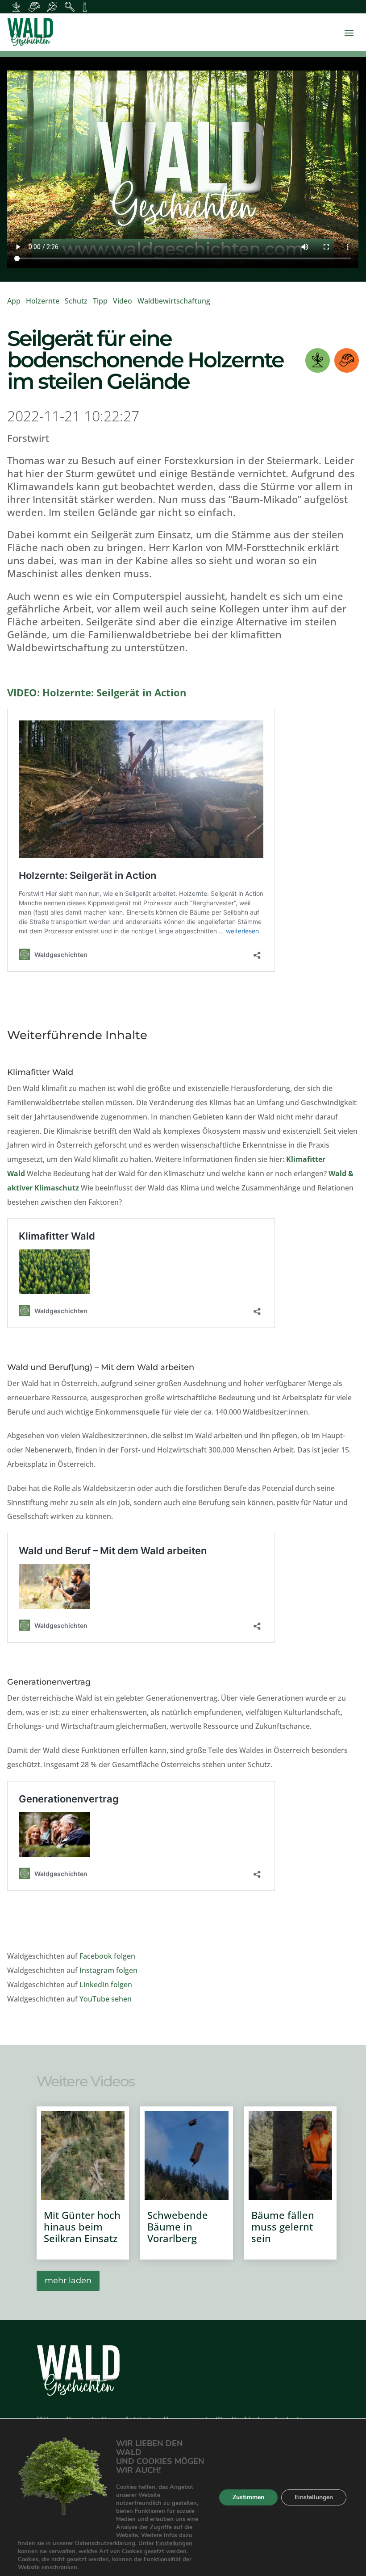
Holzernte (43, 301)
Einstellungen (174, 2543)
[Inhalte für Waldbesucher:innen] (52, 7)
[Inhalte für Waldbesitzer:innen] (16, 7)
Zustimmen (248, 2497)
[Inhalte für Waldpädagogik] (70, 7)
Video (123, 301)
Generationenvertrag (49, 1682)
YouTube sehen (106, 1999)
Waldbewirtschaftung (174, 301)
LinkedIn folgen (106, 1985)
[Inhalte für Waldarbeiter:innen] (34, 7)
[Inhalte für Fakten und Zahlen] (85, 7)
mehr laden (68, 2281)
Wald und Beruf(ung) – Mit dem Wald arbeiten (101, 1367)
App (14, 301)
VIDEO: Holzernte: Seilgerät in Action (97, 692)
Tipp (100, 301)
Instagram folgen (108, 1970)
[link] (183, 32)
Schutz (76, 301)
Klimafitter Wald (40, 1072)
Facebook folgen (107, 1956)
